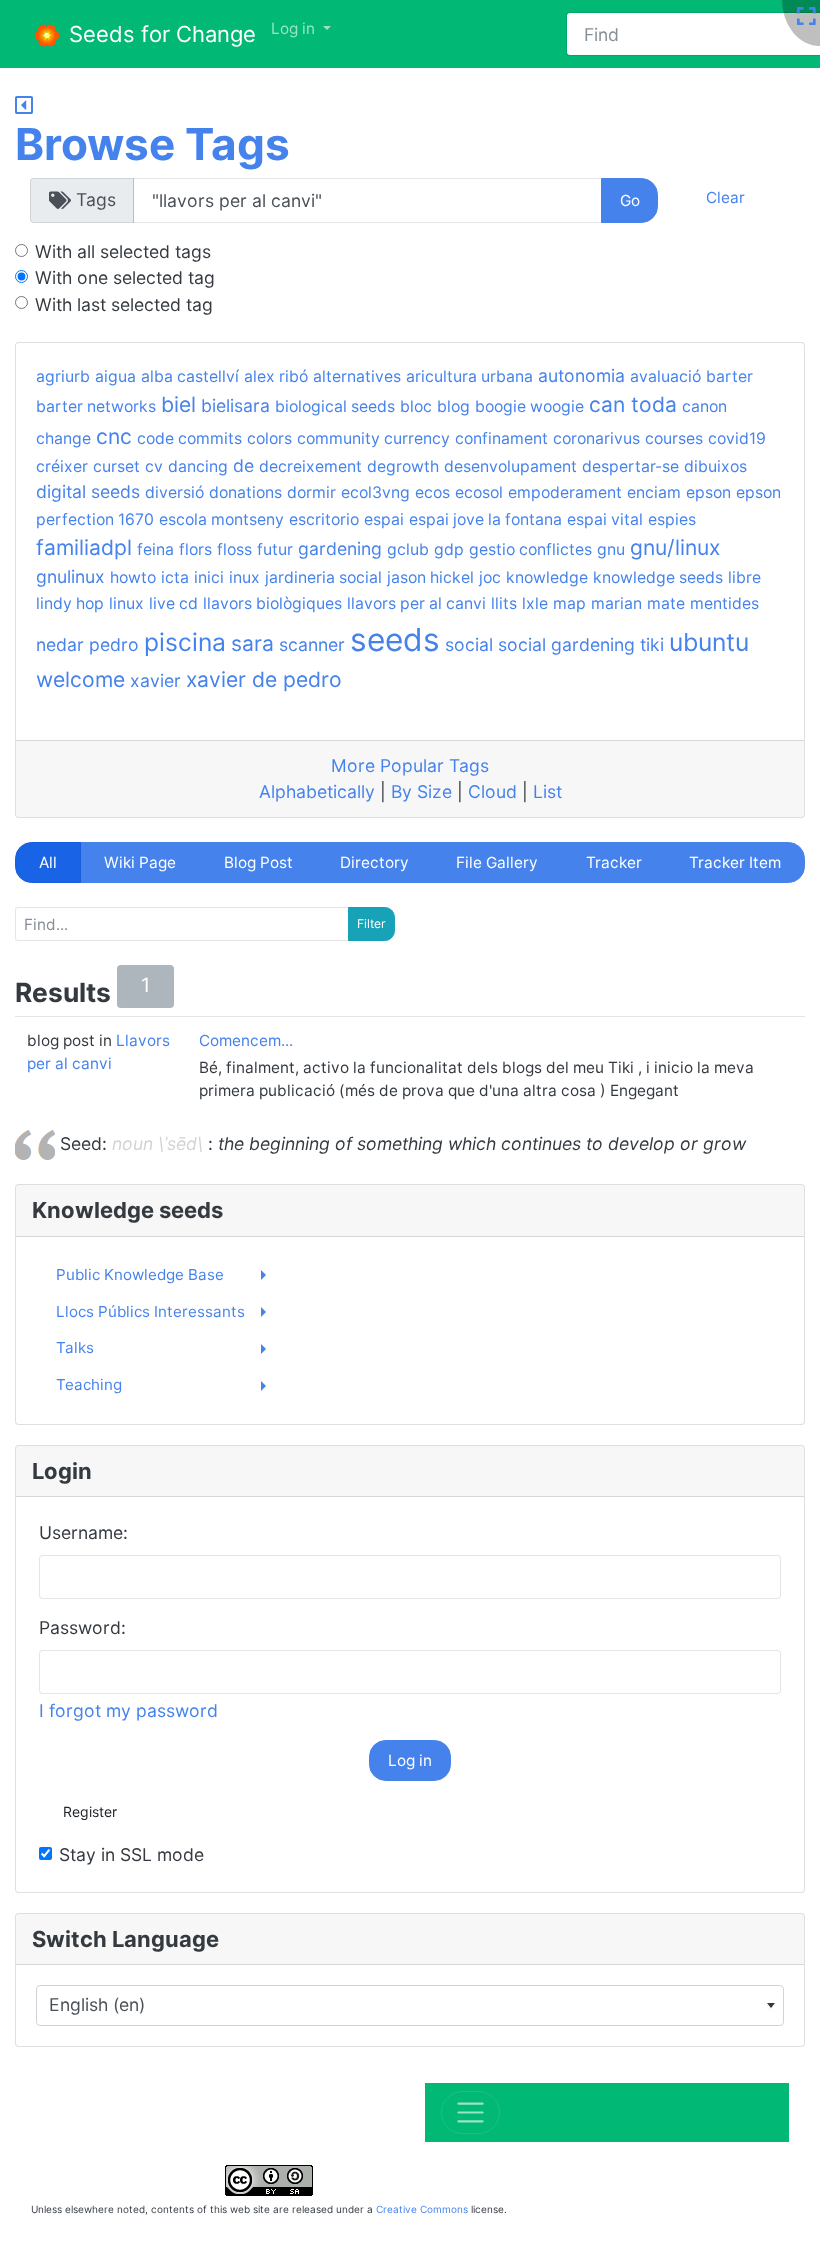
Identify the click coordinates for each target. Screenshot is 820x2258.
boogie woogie (529, 406)
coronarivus (596, 438)
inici (209, 577)
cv (154, 466)
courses (674, 438)
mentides (724, 603)
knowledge (547, 577)
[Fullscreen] (806, 17)
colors (269, 438)
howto (133, 577)
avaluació (665, 376)
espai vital (605, 519)
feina (155, 549)
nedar (60, 644)
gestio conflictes (530, 549)
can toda (633, 404)
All (48, 862)
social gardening (566, 644)
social (469, 644)
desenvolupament (510, 466)
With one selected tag (125, 277)
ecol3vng (375, 492)
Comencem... (246, 1040)
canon (704, 406)
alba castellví (190, 376)
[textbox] (399, 2005)
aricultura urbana (469, 376)
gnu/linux (675, 547)
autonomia (581, 375)
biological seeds (335, 406)
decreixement (310, 466)
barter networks (96, 406)
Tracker (614, 862)
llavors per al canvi (416, 603)
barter (729, 376)
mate (666, 603)
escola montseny (221, 519)
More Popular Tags (410, 765)
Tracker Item (735, 862)
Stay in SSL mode (131, 1854)
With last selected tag (124, 304)
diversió (174, 492)
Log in (410, 1760)
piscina (185, 642)
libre (744, 577)
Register (90, 1811)
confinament (501, 438)
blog (453, 406)
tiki (652, 644)
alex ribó (276, 376)
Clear (725, 197)
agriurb (63, 376)
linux (126, 603)
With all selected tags (123, 251)
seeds (395, 639)
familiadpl (84, 547)
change (63, 438)
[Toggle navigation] (470, 2112)
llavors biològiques (272, 603)
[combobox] (410, 2005)
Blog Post (258, 862)
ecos (432, 492)
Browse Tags (152, 144)
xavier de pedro (264, 679)
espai (384, 519)
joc (490, 577)
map (569, 603)
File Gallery (497, 862)
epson (708, 492)
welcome (80, 679)
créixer (62, 466)
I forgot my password (128, 1710)
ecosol (479, 492)
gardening (340, 548)
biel (178, 404)
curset (116, 466)
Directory (374, 862)
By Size (421, 791)
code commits (189, 438)
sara (252, 643)
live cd (173, 603)
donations (245, 492)
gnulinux (70, 576)
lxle (535, 603)
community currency (373, 438)
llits (504, 603)
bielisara (235, 405)
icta (175, 577)
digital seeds (88, 491)
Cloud (492, 791)
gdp (449, 549)
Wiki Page (140, 862)
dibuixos (715, 466)
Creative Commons (422, 2209)
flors (195, 549)
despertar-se (630, 466)
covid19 (737, 438)
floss (234, 549)
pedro (114, 644)
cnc (114, 436)
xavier (155, 680)
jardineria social (323, 577)
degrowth (403, 466)
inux (244, 577)
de (243, 465)
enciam (654, 492)
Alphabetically (317, 791)
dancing (198, 466)
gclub (408, 549)
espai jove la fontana (485, 519)
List (547, 791)
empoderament (565, 492)
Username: (83, 1532)
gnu (611, 549)
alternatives (357, 376)
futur (275, 549)
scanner (312, 644)
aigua (115, 376)
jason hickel (430, 577)
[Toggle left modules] (24, 106)
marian (616, 603)
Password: (82, 1627)
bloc (416, 406)
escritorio (324, 519)
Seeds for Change (159, 34)
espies (672, 519)
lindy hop (70, 603)
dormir (311, 492)
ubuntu (709, 642)
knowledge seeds (658, 577)
